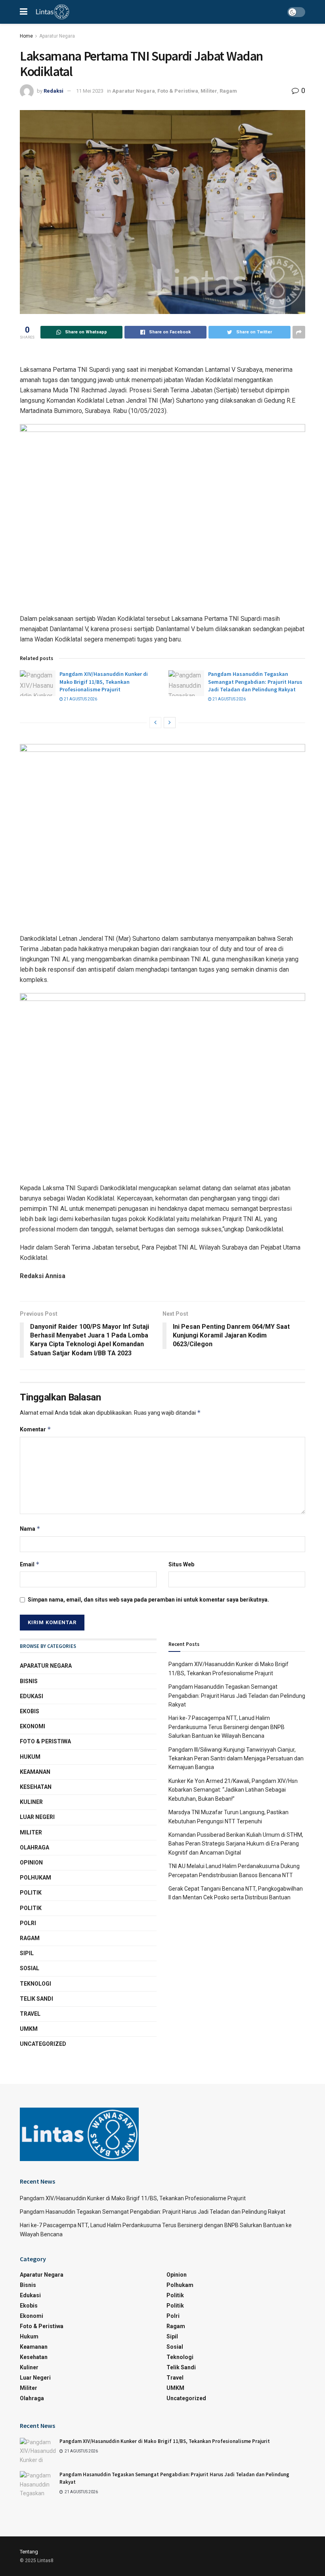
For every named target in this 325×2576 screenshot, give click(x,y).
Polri (28, 1923)
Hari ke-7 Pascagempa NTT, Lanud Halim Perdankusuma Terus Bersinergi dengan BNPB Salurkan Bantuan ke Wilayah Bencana (227, 1727)
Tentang (29, 2552)
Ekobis (30, 1711)
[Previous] (155, 723)
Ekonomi (32, 1726)
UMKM (29, 2029)
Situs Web (181, 1564)
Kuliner (31, 1802)
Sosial (30, 1968)
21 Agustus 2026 (80, 699)
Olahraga (34, 1847)
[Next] (170, 723)
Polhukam (35, 1878)
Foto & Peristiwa (178, 91)
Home (26, 36)
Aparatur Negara (57, 36)
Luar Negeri (37, 1817)
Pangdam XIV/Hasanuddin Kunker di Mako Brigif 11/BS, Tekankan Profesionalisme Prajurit (104, 682)
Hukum (30, 1757)
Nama (30, 1529)
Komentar (35, 1429)
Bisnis (29, 1681)
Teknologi (35, 1984)
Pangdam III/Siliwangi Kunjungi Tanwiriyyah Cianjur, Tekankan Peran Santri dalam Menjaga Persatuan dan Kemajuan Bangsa (236, 1759)
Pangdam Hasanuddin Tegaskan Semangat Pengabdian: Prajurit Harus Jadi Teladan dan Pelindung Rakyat (255, 682)
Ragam (228, 91)
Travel (30, 2014)
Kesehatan (36, 1787)
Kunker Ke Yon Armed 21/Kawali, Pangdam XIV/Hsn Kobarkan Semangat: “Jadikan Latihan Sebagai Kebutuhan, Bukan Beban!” (233, 1790)
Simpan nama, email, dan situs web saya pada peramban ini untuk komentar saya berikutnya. (148, 1600)
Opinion (31, 1863)
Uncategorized (43, 2044)
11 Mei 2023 (90, 91)
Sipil (27, 1953)
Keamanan (35, 1772)
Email (30, 1564)
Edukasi (32, 1696)
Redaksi (54, 91)
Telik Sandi (36, 1999)
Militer (209, 91)
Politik (31, 1893)
